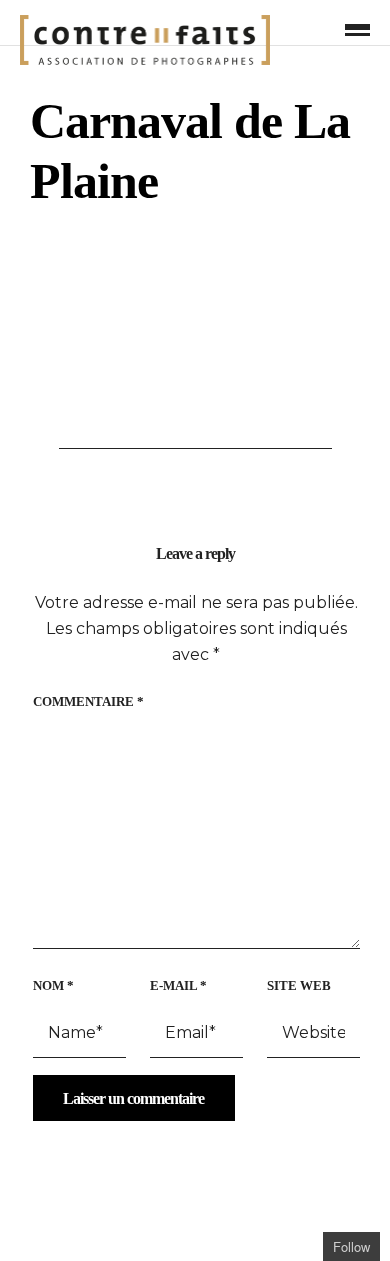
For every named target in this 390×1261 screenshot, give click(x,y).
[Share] (324, 28)
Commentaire (88, 701)
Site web (299, 985)
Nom (53, 985)
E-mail (178, 985)
